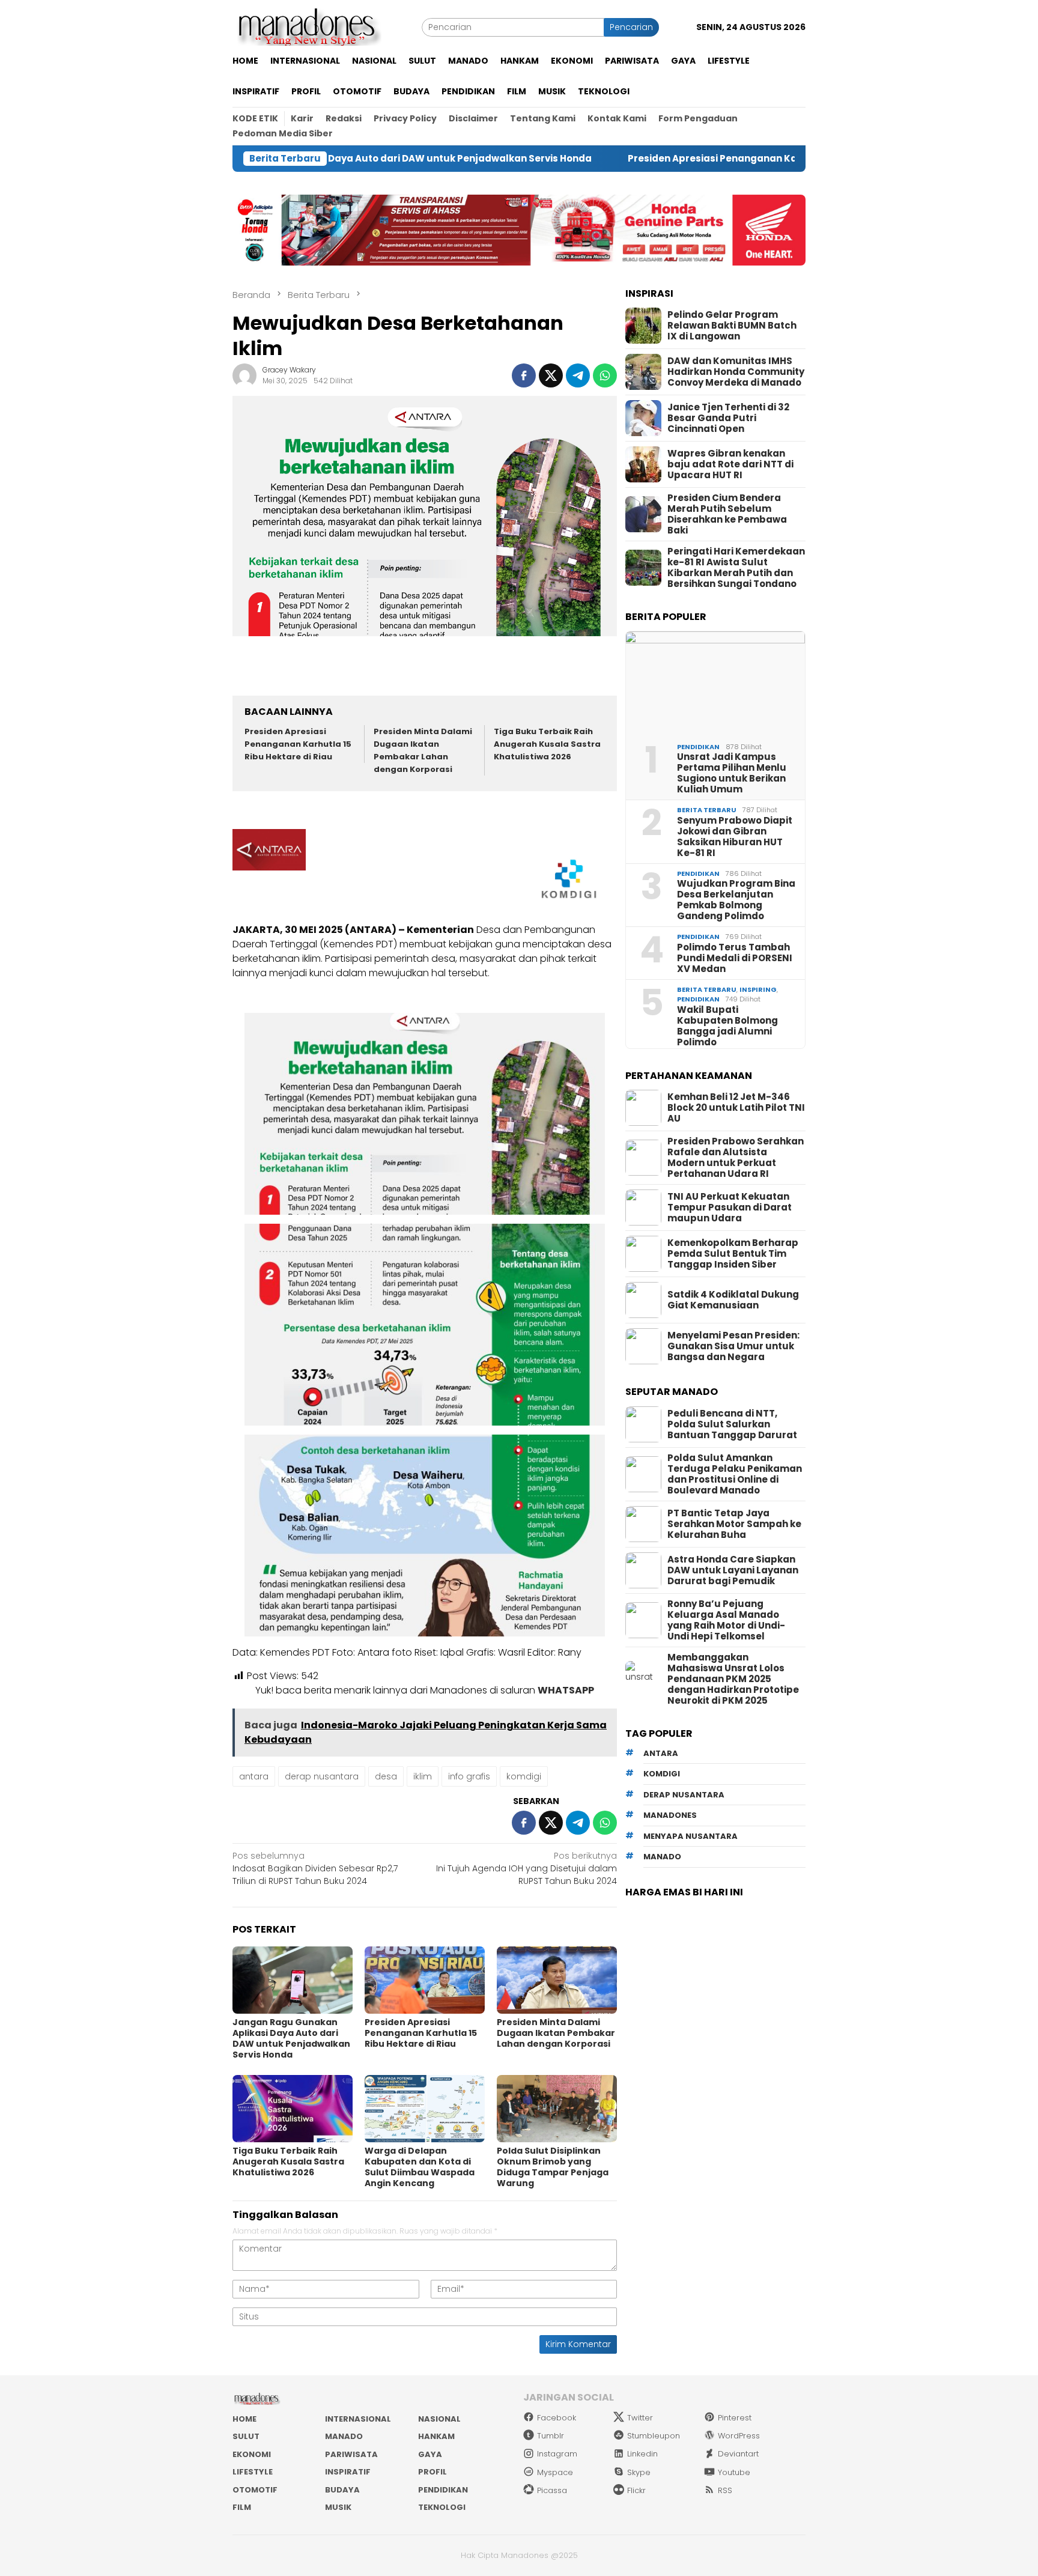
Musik (338, 2507)
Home (244, 2419)
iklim (423, 1776)
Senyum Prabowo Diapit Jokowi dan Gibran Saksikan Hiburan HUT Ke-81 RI (735, 837)
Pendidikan (698, 747)
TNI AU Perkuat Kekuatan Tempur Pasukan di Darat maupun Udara (730, 1207)
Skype (639, 2472)
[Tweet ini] (551, 375)
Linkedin (642, 2454)
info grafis (469, 1776)
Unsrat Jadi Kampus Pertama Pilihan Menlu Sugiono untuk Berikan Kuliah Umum (732, 773)
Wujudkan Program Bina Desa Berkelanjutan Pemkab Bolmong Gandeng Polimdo (736, 900)
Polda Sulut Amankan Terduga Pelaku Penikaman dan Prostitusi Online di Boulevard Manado (735, 1474)
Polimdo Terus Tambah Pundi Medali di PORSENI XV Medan (735, 958)
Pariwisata (351, 2454)
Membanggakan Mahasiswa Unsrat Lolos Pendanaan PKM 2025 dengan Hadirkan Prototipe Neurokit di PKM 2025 (733, 1679)
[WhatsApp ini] (605, 375)
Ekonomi (252, 2454)
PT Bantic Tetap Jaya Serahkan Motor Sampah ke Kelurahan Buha (734, 1524)
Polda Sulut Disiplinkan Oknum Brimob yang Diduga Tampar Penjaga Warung (553, 2167)
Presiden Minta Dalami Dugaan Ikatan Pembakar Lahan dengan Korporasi (423, 750)
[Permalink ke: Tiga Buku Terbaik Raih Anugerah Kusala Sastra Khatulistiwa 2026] (293, 2109)
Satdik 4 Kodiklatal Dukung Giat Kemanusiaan (733, 1300)
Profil (432, 2472)
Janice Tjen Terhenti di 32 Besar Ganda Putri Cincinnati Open (728, 418)
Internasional (358, 2419)
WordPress (739, 2436)
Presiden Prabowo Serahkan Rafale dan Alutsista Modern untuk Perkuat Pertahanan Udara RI (736, 1158)
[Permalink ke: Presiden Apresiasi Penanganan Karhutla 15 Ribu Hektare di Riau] (425, 1980)
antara (254, 1776)
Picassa (552, 2490)
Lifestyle (253, 2472)
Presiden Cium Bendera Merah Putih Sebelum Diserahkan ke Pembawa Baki (727, 514)
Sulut (246, 2436)
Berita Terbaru (707, 810)
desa (386, 1776)
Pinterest (735, 2418)
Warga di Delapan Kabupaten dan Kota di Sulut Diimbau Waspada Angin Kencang (420, 2167)
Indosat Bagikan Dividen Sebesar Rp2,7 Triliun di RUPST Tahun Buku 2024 (315, 1868)
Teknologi (442, 2507)
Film (242, 2507)
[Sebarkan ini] (524, 375)
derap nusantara (322, 1776)
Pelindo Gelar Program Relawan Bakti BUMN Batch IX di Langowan (732, 326)
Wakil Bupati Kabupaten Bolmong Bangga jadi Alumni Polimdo (727, 1026)
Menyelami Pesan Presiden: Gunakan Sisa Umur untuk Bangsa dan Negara (733, 1346)
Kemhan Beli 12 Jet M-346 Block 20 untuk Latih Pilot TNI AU (736, 1108)
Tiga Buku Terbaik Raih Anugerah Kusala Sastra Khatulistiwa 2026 (547, 744)
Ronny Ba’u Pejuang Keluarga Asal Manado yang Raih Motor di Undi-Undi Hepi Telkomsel (726, 1620)
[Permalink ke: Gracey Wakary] (244, 375)
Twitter (640, 2418)
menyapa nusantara (690, 1836)
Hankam (436, 2436)
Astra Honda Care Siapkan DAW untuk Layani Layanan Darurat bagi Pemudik (733, 1570)
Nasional (439, 2419)
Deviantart (738, 2454)
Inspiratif (348, 2472)
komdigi (524, 1776)
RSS (725, 2490)
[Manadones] (307, 26)
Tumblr (551, 2436)
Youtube (734, 2472)
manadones (670, 1815)
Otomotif (255, 2490)
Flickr (636, 2490)
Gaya (430, 2454)
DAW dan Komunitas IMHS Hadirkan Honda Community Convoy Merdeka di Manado (736, 372)
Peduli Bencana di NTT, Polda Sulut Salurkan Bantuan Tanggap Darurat (732, 1424)
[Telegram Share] (578, 375)
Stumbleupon (654, 2436)
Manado (344, 2436)
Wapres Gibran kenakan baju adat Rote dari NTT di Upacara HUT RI (730, 464)
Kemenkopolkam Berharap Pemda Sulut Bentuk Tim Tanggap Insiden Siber (733, 1254)
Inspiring (758, 989)
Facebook (557, 2418)
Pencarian (631, 27)
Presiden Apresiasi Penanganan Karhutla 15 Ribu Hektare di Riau (665, 159)
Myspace (555, 2472)
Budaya (342, 2490)
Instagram (557, 2454)
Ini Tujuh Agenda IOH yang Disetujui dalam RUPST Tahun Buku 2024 (527, 1868)
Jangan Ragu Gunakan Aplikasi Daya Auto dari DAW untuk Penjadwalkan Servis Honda (291, 2038)
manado (662, 1857)
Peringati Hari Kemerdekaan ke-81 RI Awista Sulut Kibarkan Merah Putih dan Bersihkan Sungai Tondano (736, 568)
